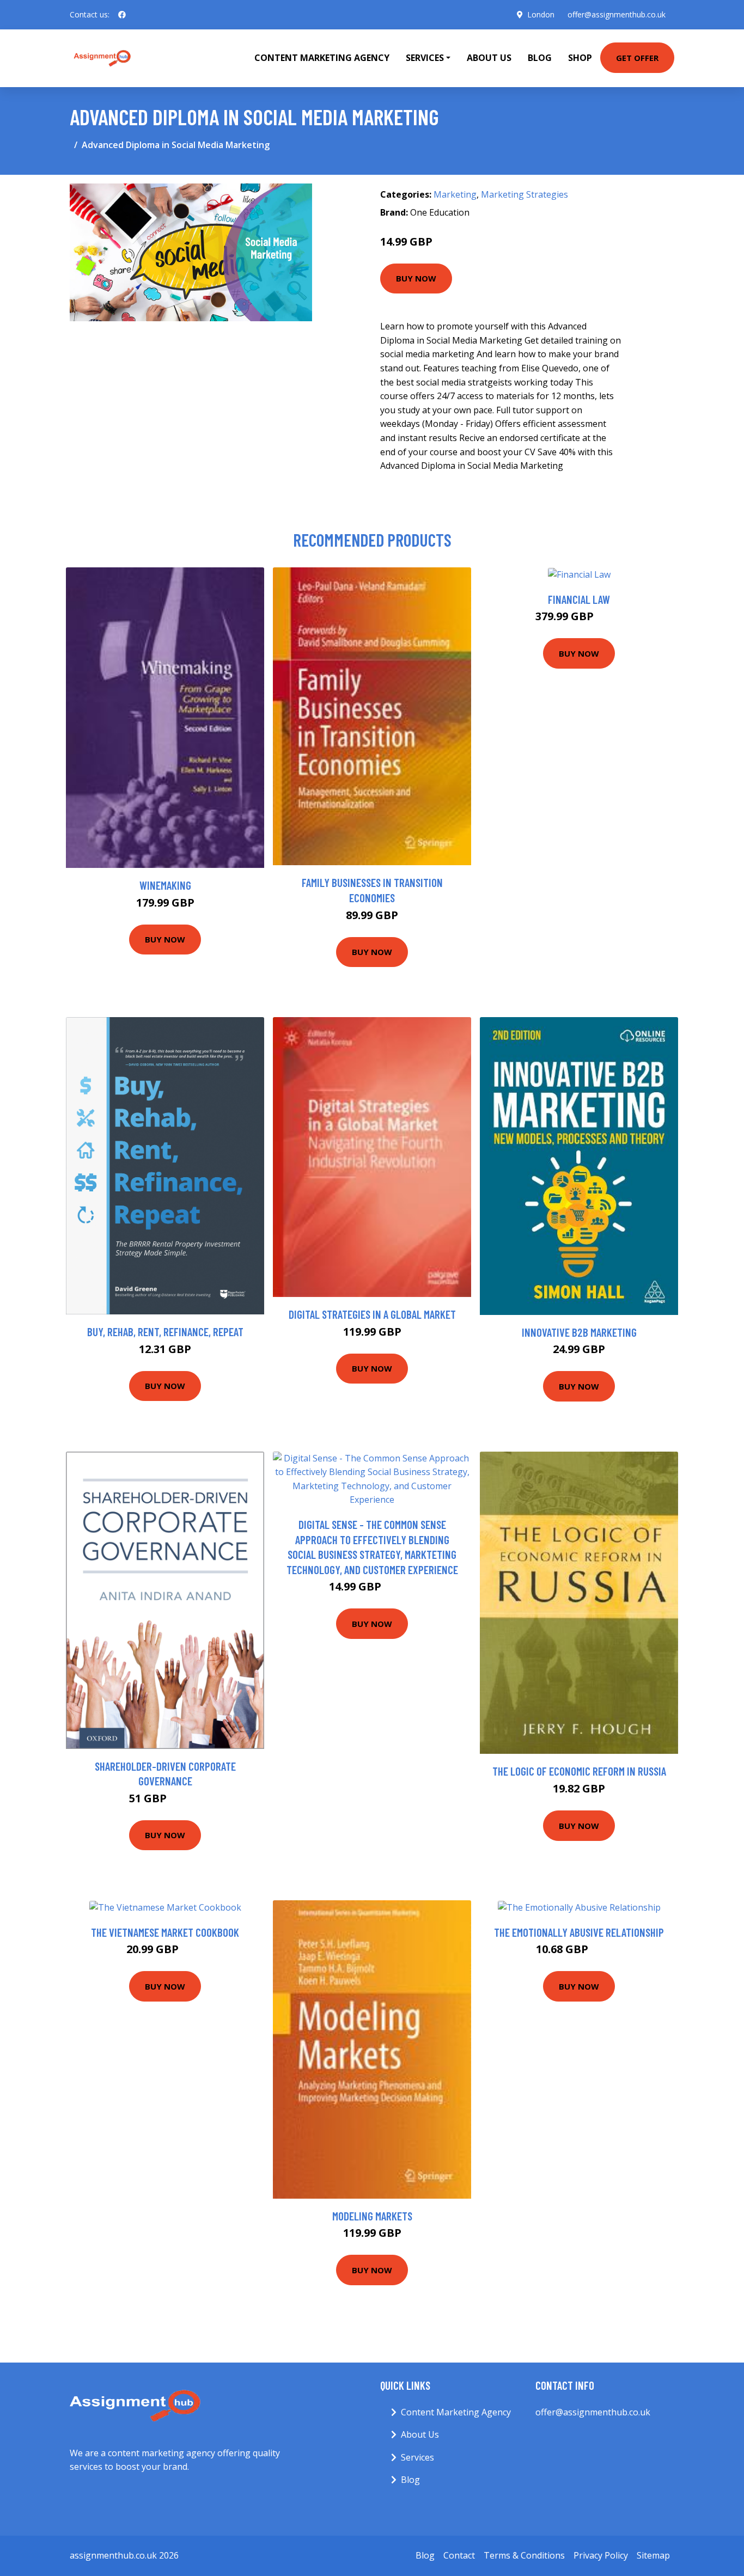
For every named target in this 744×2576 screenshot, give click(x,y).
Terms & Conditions (524, 2555)
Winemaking (165, 885)
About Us (489, 58)
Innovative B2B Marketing (579, 1332)
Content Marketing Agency (322, 58)
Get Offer (637, 58)
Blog (540, 58)
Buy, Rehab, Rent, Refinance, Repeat (165, 1332)
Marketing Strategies (525, 194)
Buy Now (416, 278)
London (541, 14)
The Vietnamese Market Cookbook (165, 1932)
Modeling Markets (372, 2216)
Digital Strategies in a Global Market (372, 1314)
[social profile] (122, 15)
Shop (580, 58)
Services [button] (425, 58)
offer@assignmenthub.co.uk (617, 14)
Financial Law (579, 599)
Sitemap (653, 2555)
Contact (459, 2555)
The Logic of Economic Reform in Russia (579, 1771)
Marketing (455, 194)
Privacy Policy (601, 2555)
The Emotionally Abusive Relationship (579, 1932)
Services (417, 2457)
